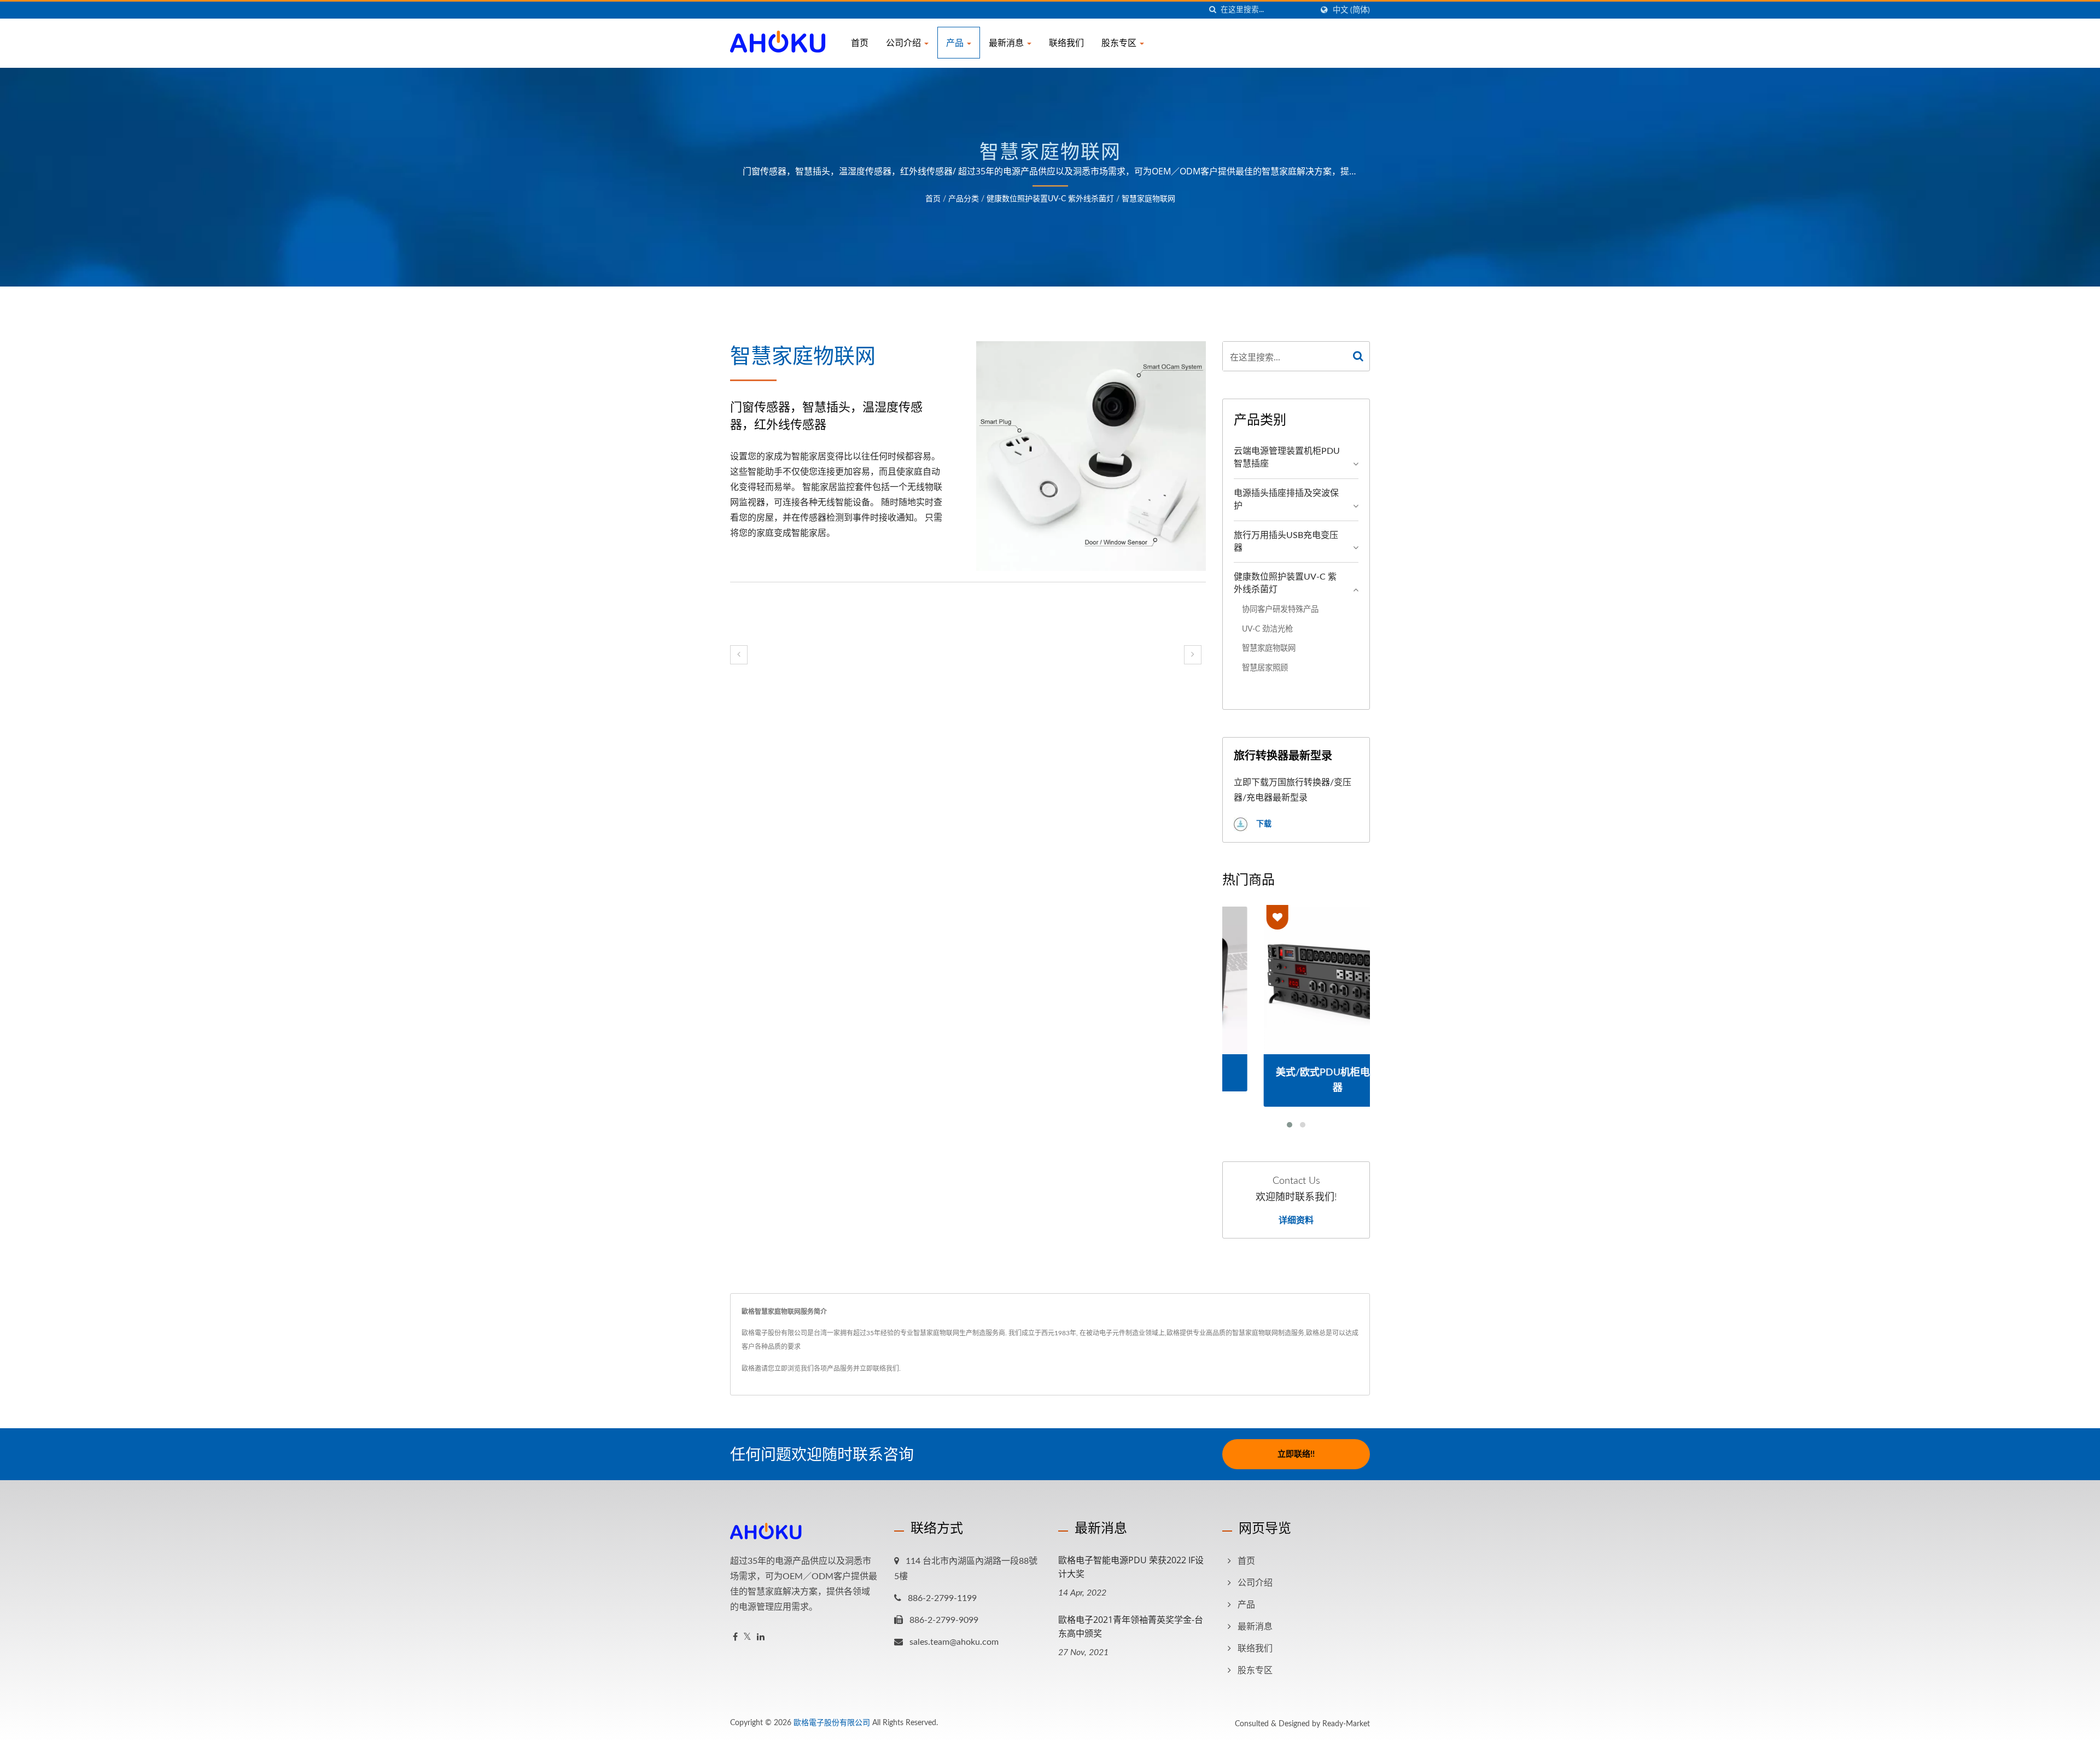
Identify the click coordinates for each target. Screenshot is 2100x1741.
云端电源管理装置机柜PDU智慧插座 (1287, 457)
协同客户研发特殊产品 (1280, 609)
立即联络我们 (879, 1369)
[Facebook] (735, 1637)
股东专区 (1120, 43)
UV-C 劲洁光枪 (1267, 629)
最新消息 (1007, 43)
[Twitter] (747, 1637)
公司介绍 (905, 43)
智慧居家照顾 (1265, 668)
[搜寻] (1212, 10)
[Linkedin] (761, 1637)
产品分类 (964, 199)
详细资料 (1296, 1220)
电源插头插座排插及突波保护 (1286, 499)
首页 (860, 43)
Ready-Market (1346, 1724)
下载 (1263, 824)
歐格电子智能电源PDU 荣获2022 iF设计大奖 (1131, 1567)
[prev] (739, 655)
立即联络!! (1296, 1454)
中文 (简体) (1351, 10)
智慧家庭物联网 (1148, 199)
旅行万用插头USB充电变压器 (1286, 542)
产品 (956, 43)
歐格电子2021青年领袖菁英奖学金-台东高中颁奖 (1131, 1626)
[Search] (1358, 356)
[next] (1193, 655)
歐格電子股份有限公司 (832, 1723)
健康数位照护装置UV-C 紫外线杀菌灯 (1050, 199)
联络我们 (1066, 43)
